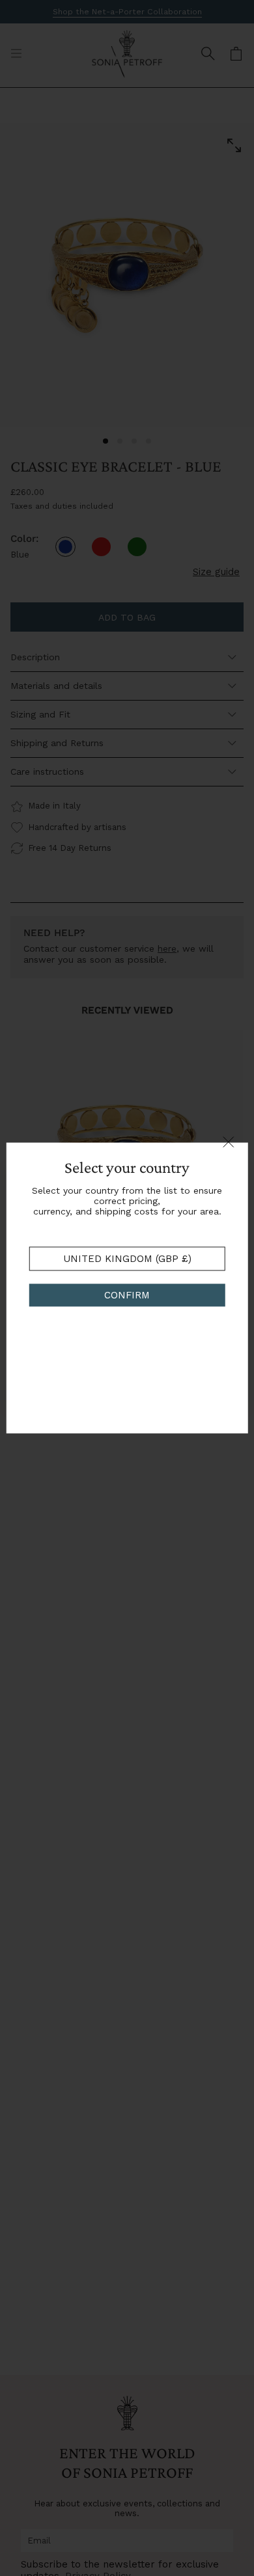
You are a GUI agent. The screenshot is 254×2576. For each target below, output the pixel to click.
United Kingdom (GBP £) (127, 1259)
